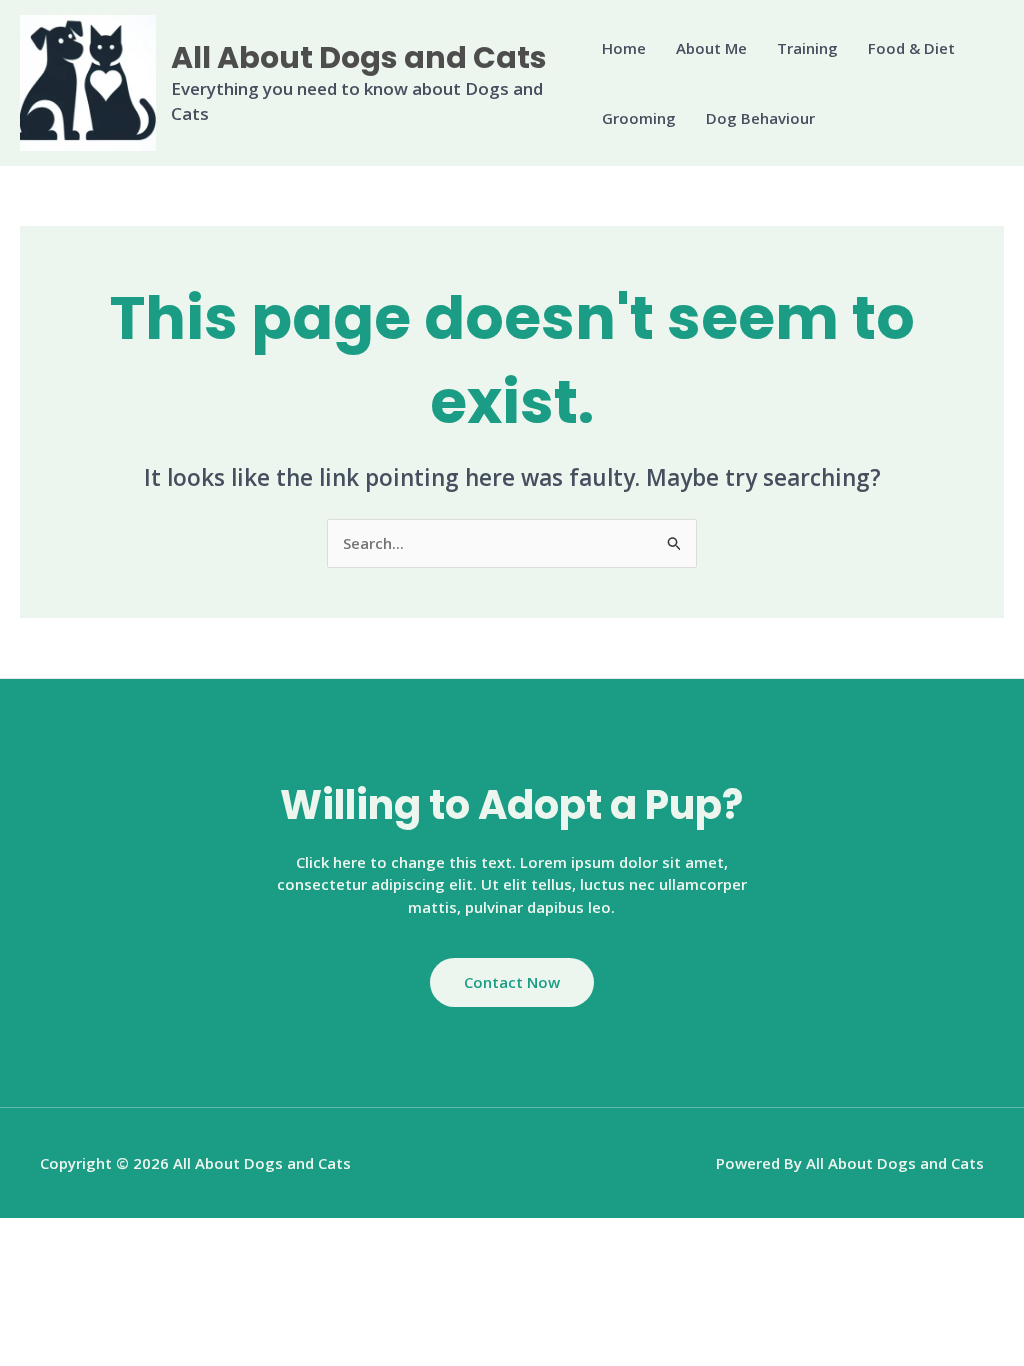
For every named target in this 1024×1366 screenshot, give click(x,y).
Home (624, 48)
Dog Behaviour (760, 118)
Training (807, 48)
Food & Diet (911, 48)
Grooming (639, 118)
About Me (711, 48)
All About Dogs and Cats (359, 57)
